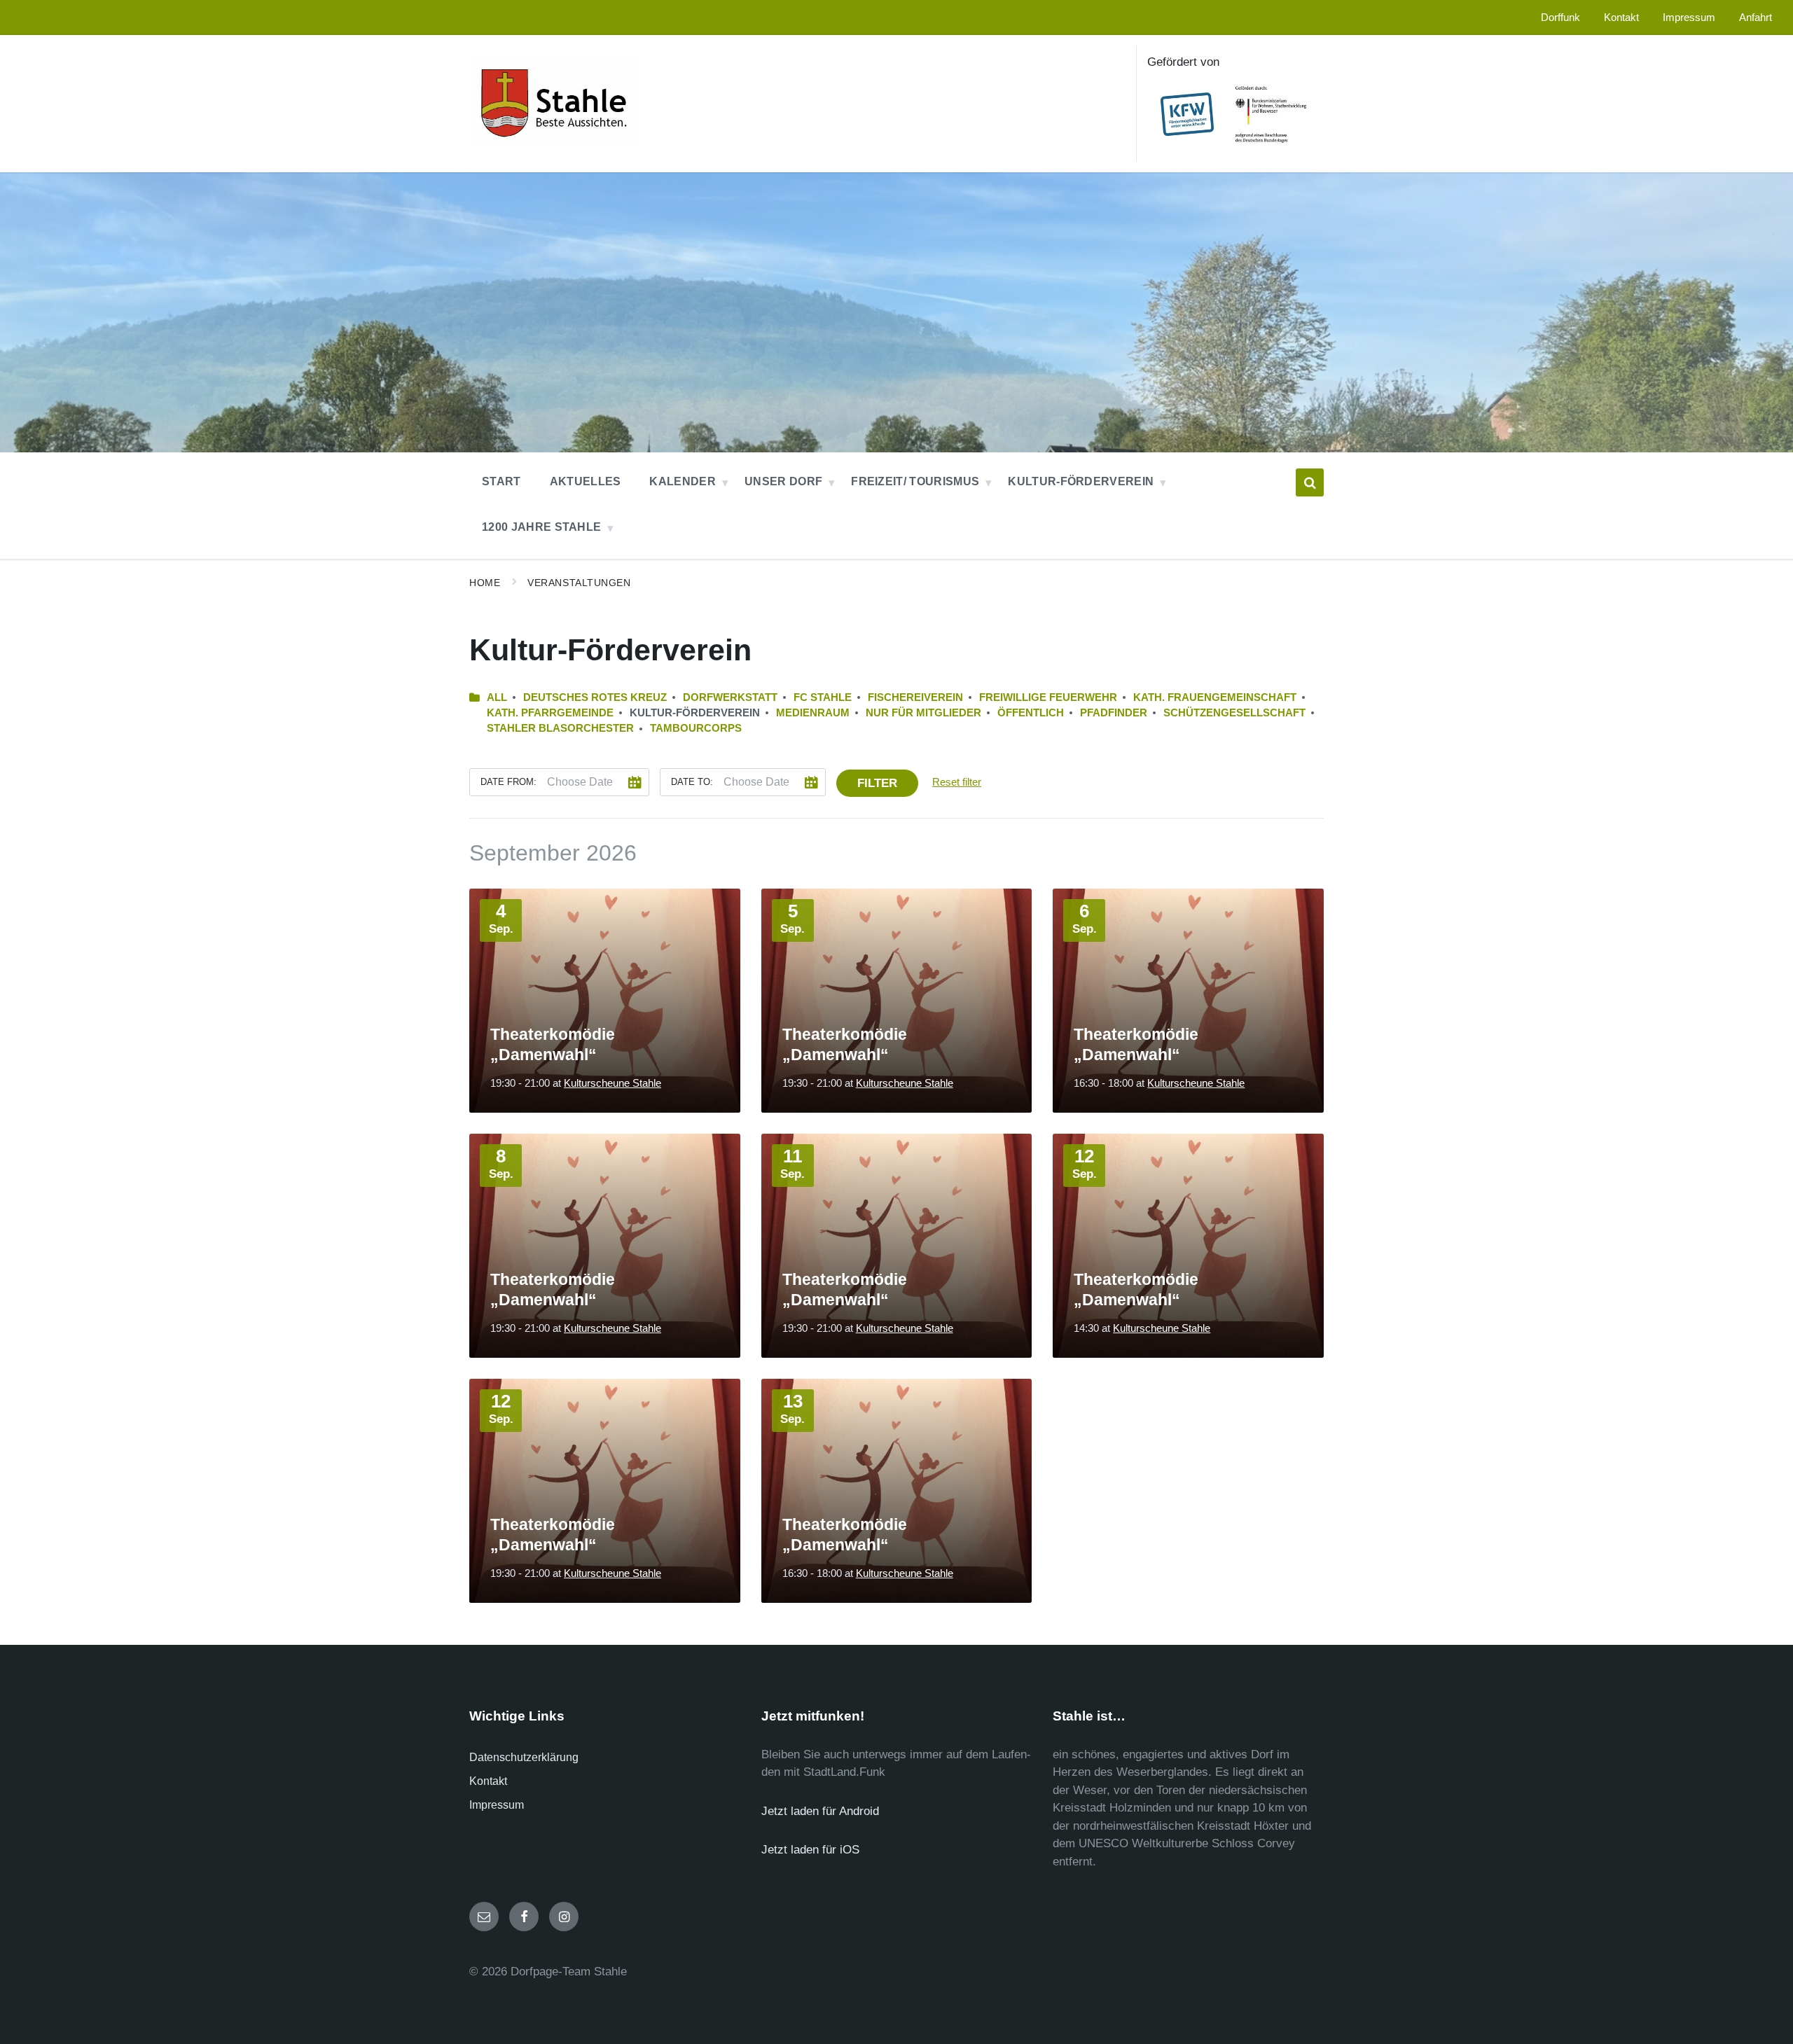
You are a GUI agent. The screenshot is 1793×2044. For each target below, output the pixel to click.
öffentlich (1031, 713)
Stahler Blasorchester (560, 728)
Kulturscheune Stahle (612, 1083)
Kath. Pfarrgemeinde (550, 713)
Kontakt (488, 1781)
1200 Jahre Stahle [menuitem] (541, 527)
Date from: (508, 782)
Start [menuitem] (501, 481)
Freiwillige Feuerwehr (1048, 697)
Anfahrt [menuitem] (1756, 18)
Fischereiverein (915, 697)
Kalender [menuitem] (683, 481)
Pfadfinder (1114, 713)
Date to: (692, 782)
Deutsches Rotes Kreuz (595, 697)
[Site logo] (553, 143)
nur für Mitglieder (923, 713)
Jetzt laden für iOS (810, 1850)
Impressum (497, 1805)
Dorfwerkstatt (730, 697)
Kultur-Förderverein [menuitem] (1081, 481)
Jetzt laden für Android (820, 1811)
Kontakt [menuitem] (1621, 18)
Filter (877, 783)
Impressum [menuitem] (1689, 18)
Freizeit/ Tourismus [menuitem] (915, 481)
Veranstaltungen (579, 583)
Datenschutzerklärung (524, 1757)
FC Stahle (823, 697)
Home (485, 583)
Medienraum (813, 713)
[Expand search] (1310, 482)
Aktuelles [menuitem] (586, 481)
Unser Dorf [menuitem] (783, 481)
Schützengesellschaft (1234, 713)
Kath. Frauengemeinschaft (1215, 697)
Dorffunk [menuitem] (1560, 18)
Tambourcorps (696, 728)
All (497, 697)
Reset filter (957, 782)
